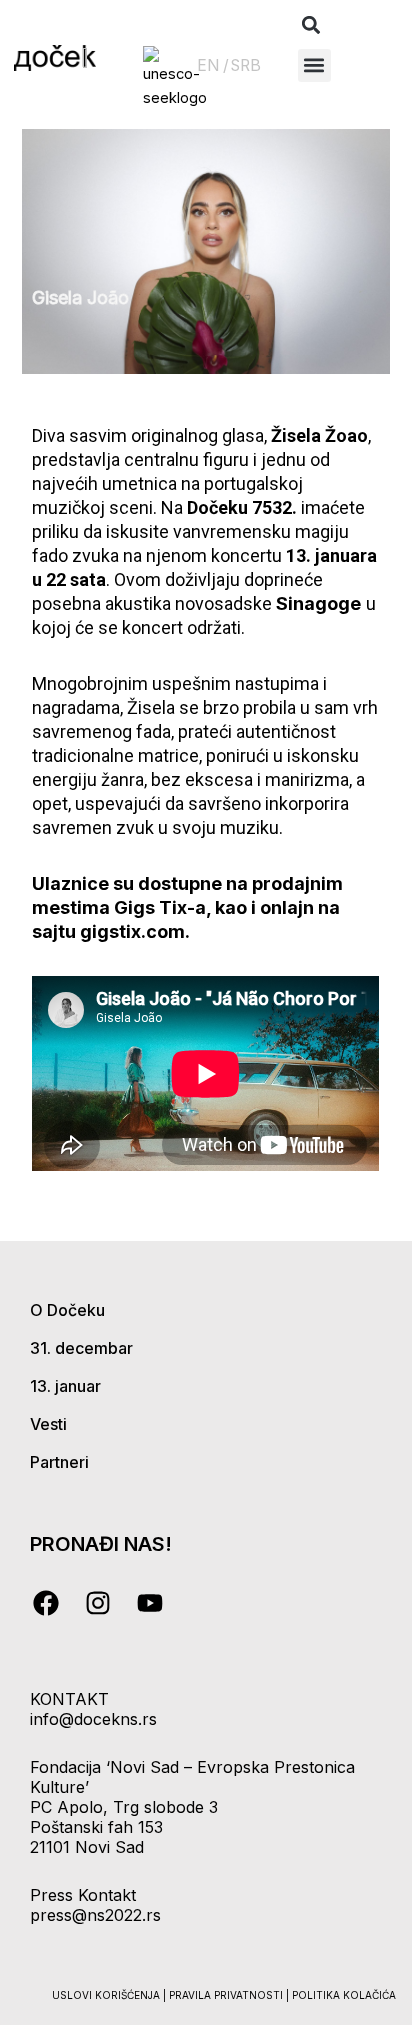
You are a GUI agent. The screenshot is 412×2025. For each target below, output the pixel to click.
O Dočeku (67, 1310)
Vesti (48, 1424)
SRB (246, 65)
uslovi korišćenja (106, 1995)
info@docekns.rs (93, 1719)
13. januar (65, 1386)
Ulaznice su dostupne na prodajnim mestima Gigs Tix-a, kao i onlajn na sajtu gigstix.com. (187, 907)
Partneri (59, 1462)
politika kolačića (344, 1995)
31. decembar (81, 1348)
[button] (311, 25)
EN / (213, 65)
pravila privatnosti (227, 1995)
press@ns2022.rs (95, 1915)
